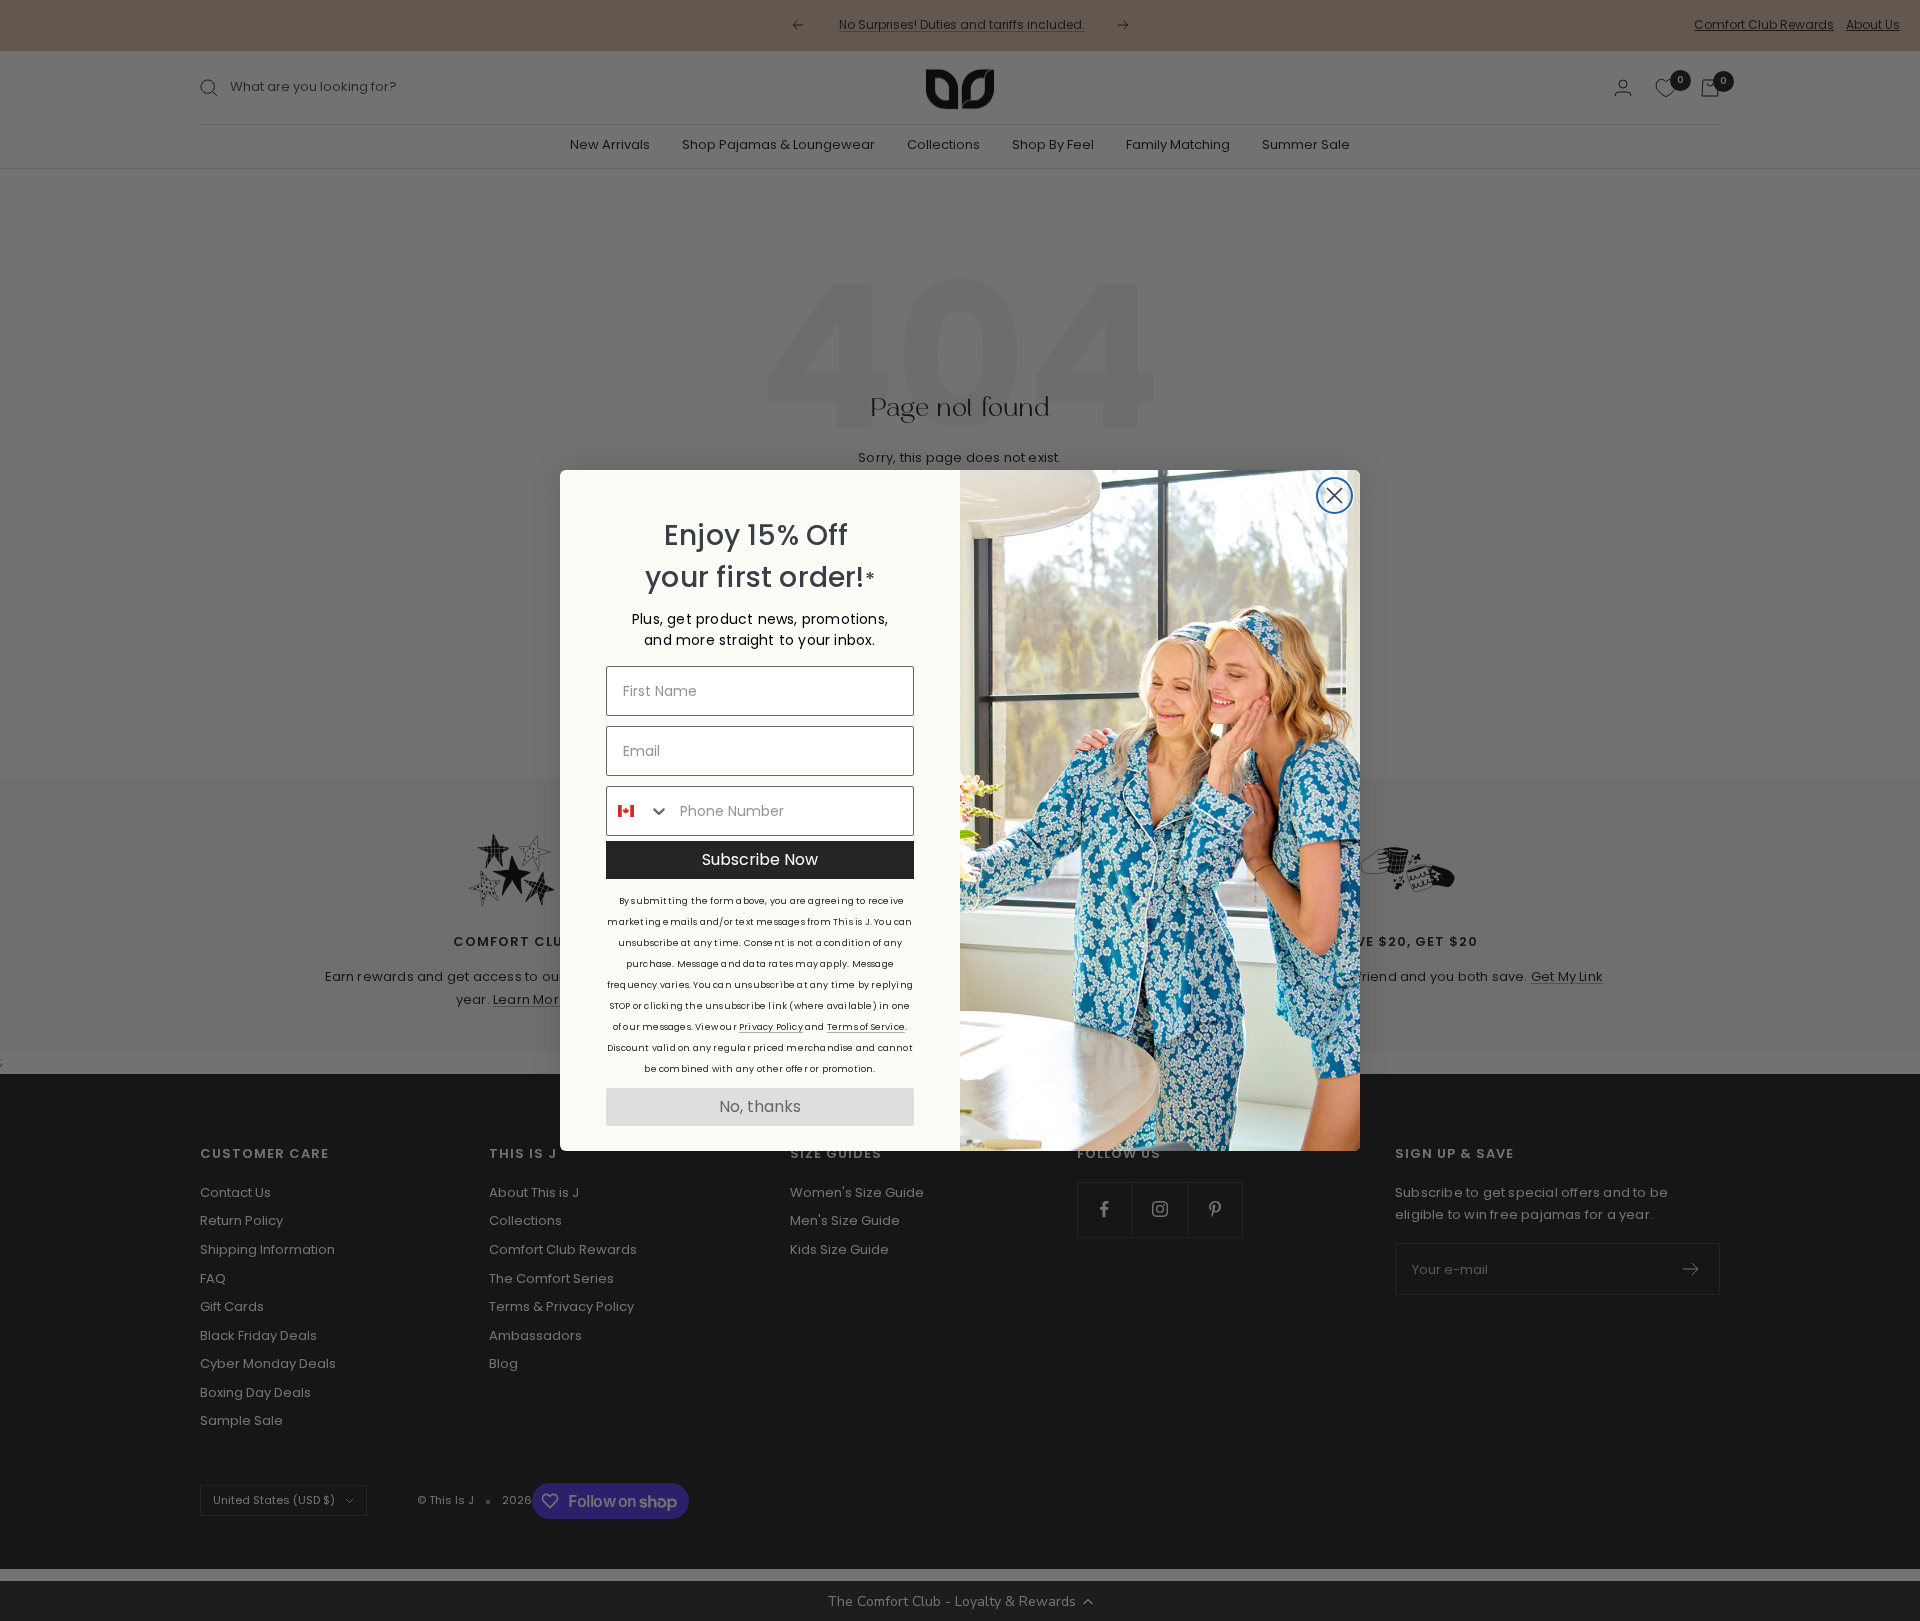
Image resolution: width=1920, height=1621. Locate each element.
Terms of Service (866, 1027)
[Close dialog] (1334, 495)
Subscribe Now (760, 859)
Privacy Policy (771, 1027)
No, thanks (760, 1106)
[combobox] (638, 811)
